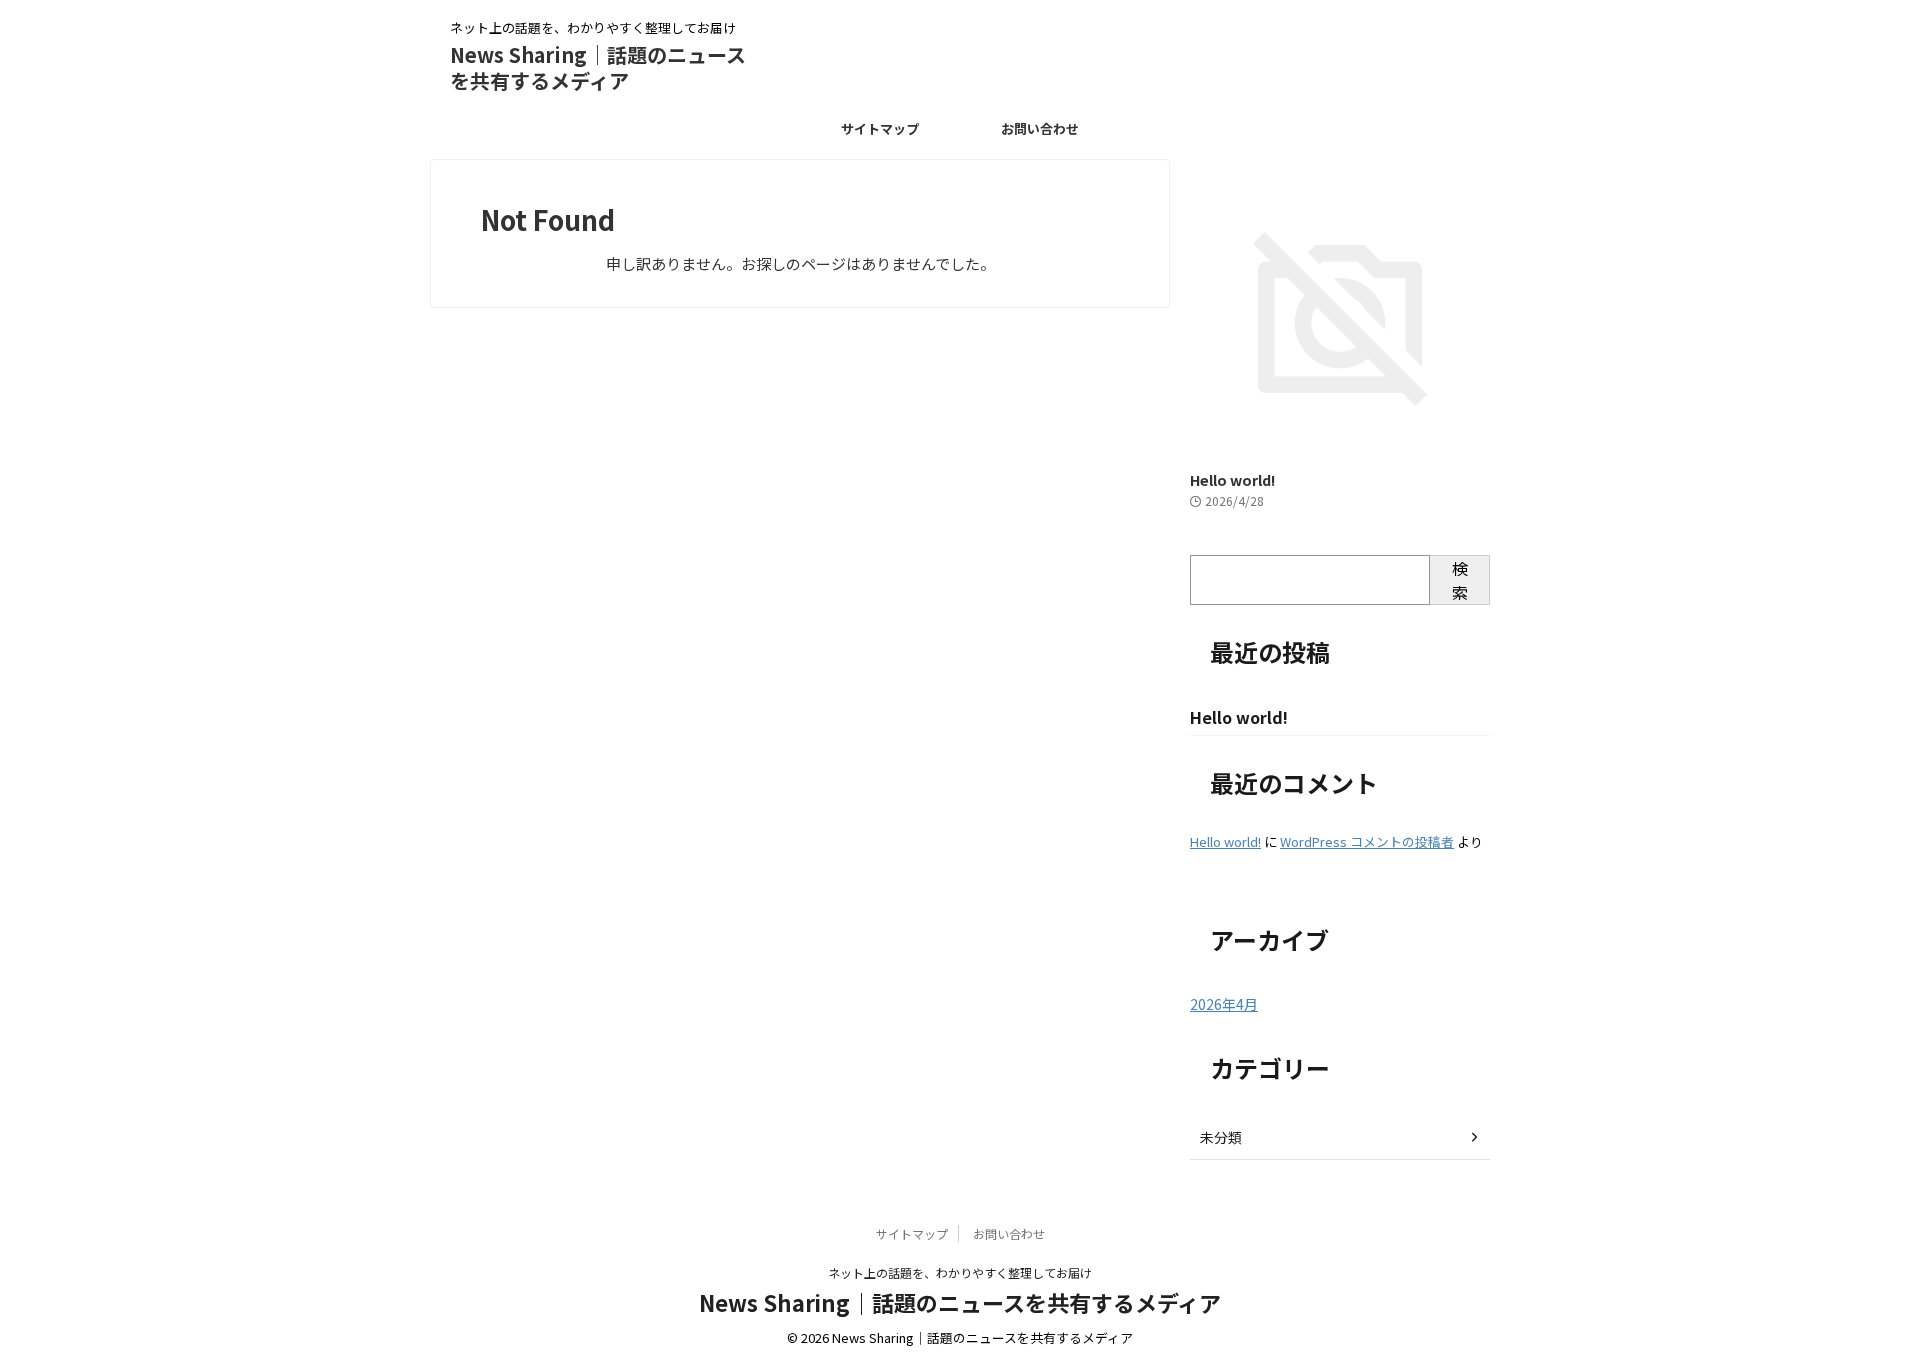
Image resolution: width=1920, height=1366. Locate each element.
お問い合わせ (1040, 128)
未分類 (1221, 1137)
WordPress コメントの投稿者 (1367, 841)
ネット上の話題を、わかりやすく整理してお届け (960, 1272)
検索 (1460, 580)
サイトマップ (880, 128)
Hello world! (1232, 479)
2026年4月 (1224, 1004)
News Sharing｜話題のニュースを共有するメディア (598, 67)
